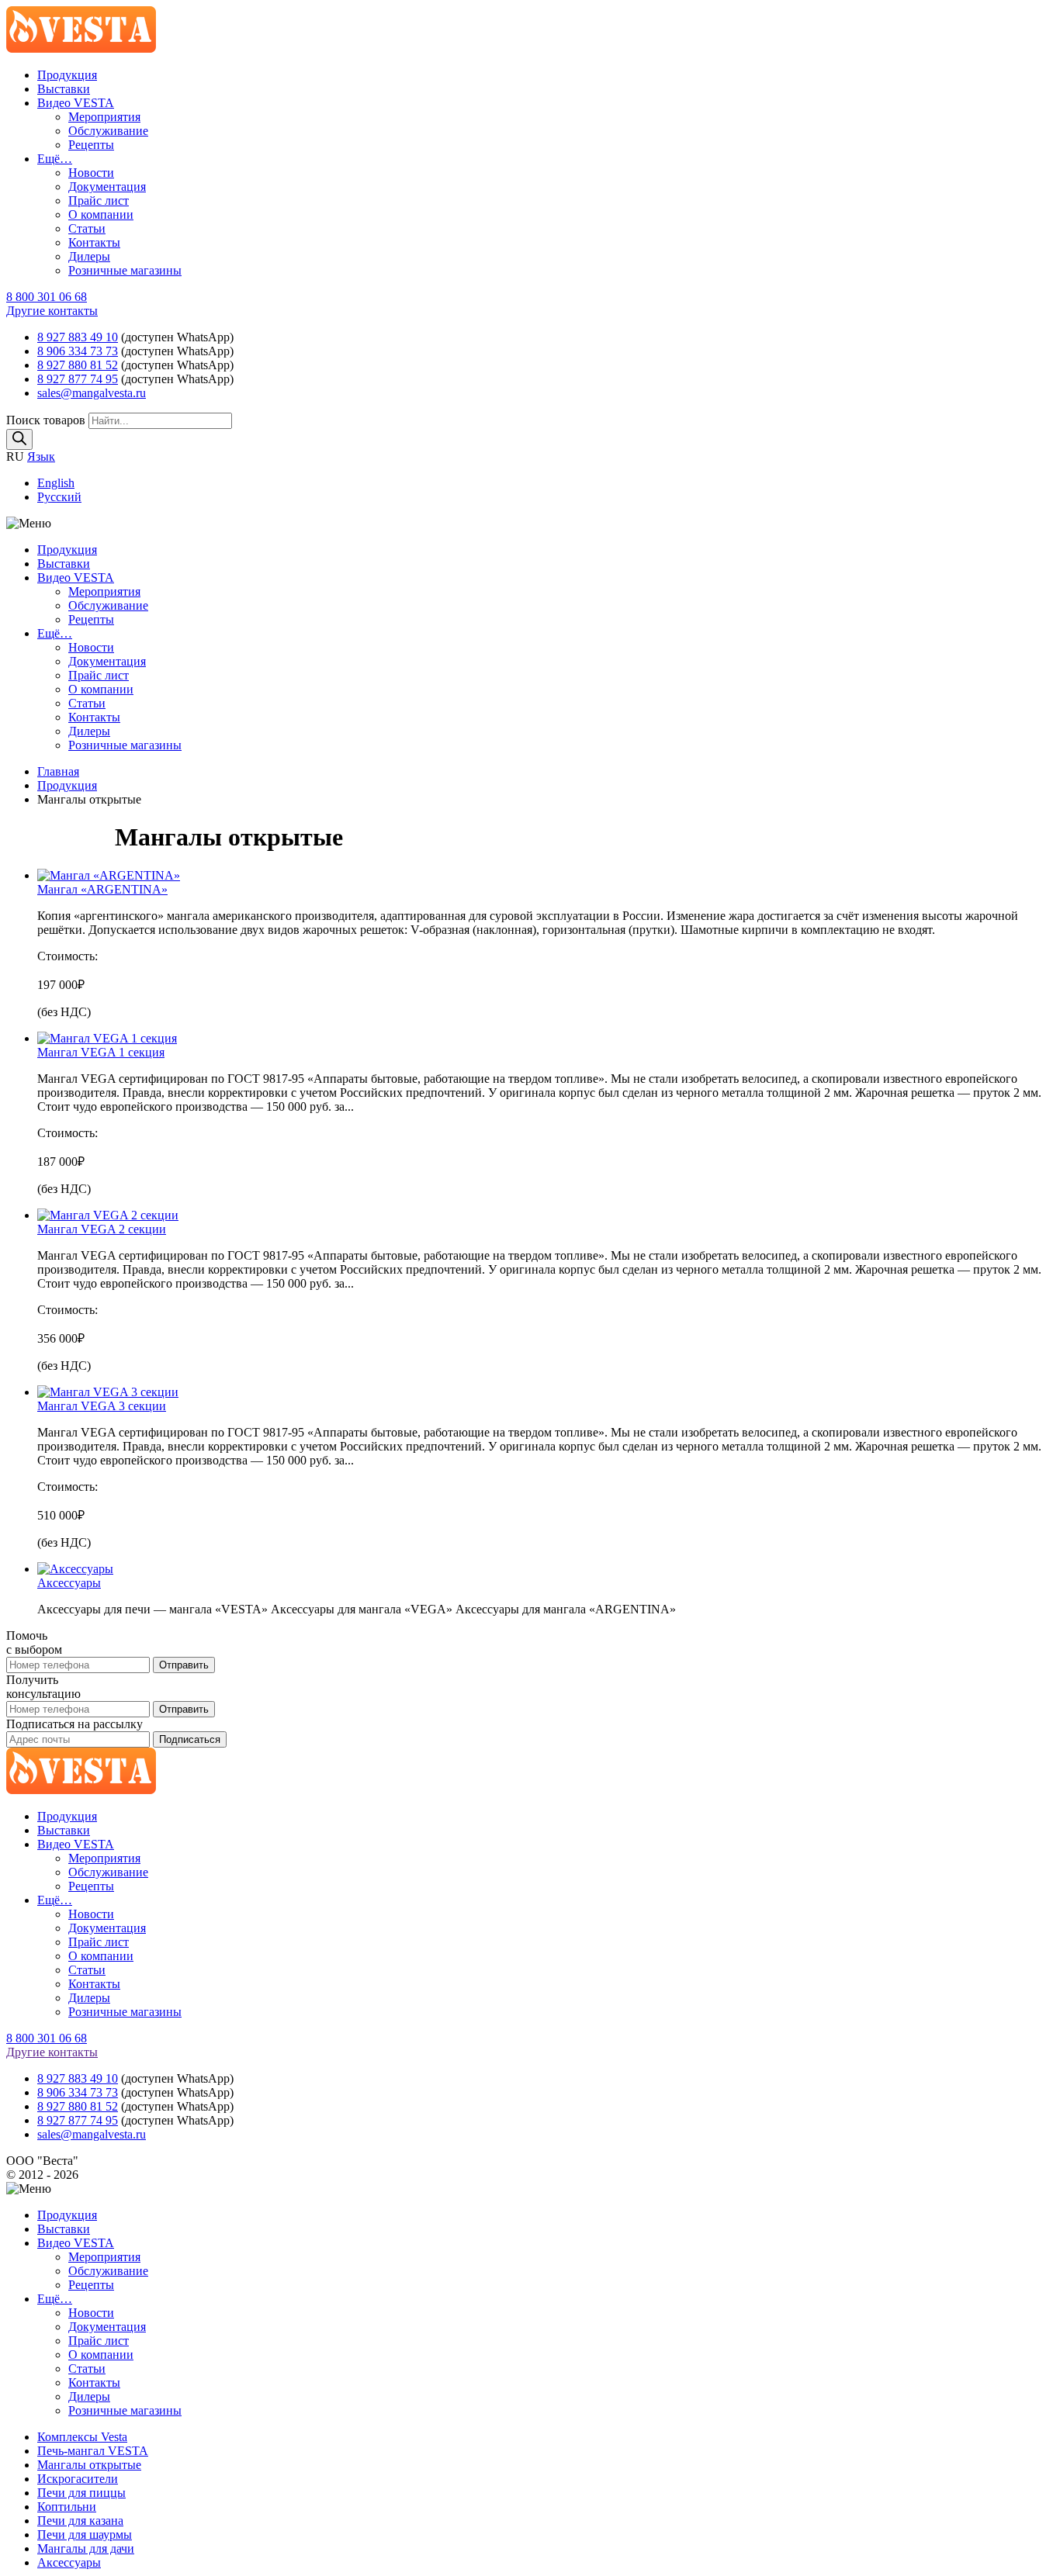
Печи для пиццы (81, 2493)
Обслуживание (108, 131)
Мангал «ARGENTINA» (102, 889)
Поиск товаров (47, 420)
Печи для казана (80, 2521)
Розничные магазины (125, 270)
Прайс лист (99, 201)
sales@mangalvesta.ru (92, 393)
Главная (58, 771)
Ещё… (55, 159)
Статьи (87, 228)
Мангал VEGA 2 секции (102, 1229)
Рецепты (91, 145)
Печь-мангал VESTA (93, 2451)
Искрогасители (78, 2479)
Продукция (67, 75)
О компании (101, 214)
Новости (91, 173)
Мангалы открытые (89, 2465)
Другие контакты (52, 311)
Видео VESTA (76, 103)
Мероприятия (104, 117)
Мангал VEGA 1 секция (101, 1052)
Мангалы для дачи (86, 2548)
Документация (107, 187)
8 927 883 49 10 (78, 337)
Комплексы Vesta (82, 2437)
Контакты (94, 242)
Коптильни (67, 2507)
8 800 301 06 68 (47, 297)
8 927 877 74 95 (78, 379)
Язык (41, 456)
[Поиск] (19, 439)
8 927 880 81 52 (78, 365)
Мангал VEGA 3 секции (102, 1406)
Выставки (64, 89)
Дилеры (89, 256)
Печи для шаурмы (85, 2535)
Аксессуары (69, 1583)
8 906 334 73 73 (78, 351)
